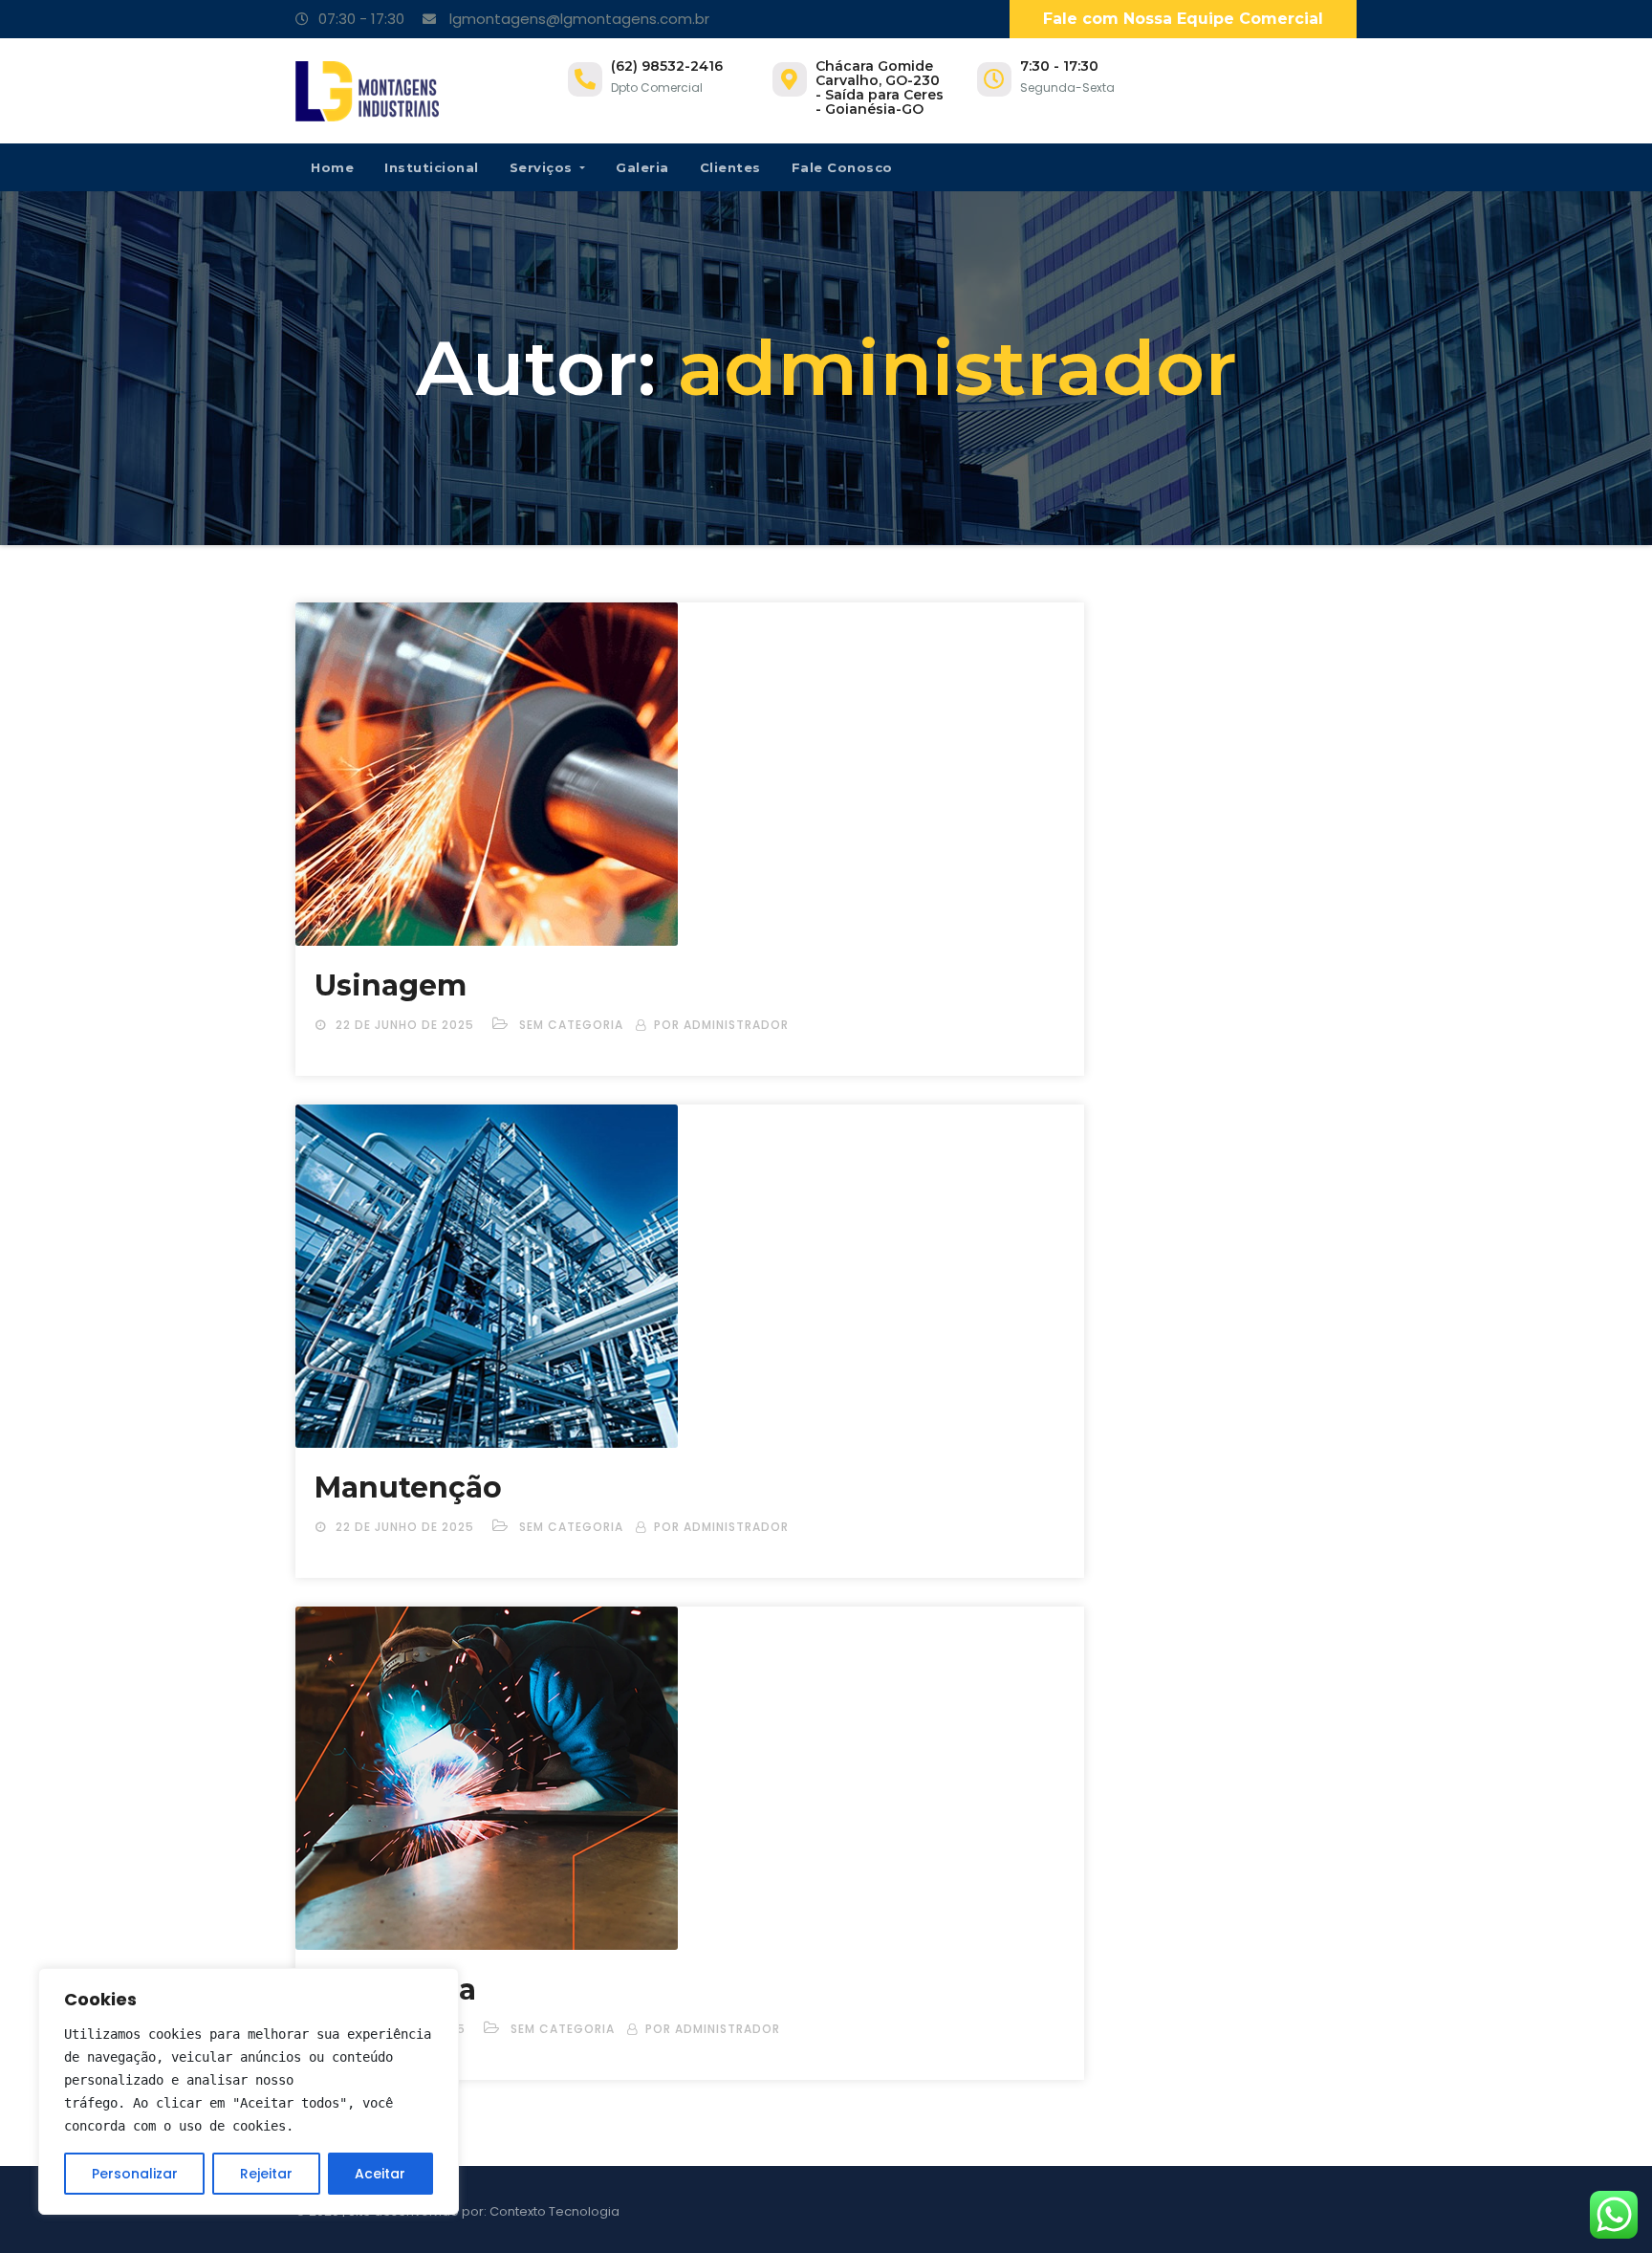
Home (332, 167)
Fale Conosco (842, 167)
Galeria (642, 167)
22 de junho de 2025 (407, 1025)
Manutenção (408, 1487)
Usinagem (391, 985)
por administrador (721, 1025)
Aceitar (380, 2174)
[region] (249, 2091)
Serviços (543, 167)
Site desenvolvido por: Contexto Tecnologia (484, 2211)
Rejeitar (266, 2174)
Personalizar (135, 2174)
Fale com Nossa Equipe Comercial (1183, 19)
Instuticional (432, 167)
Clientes (730, 167)
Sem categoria (571, 1025)
